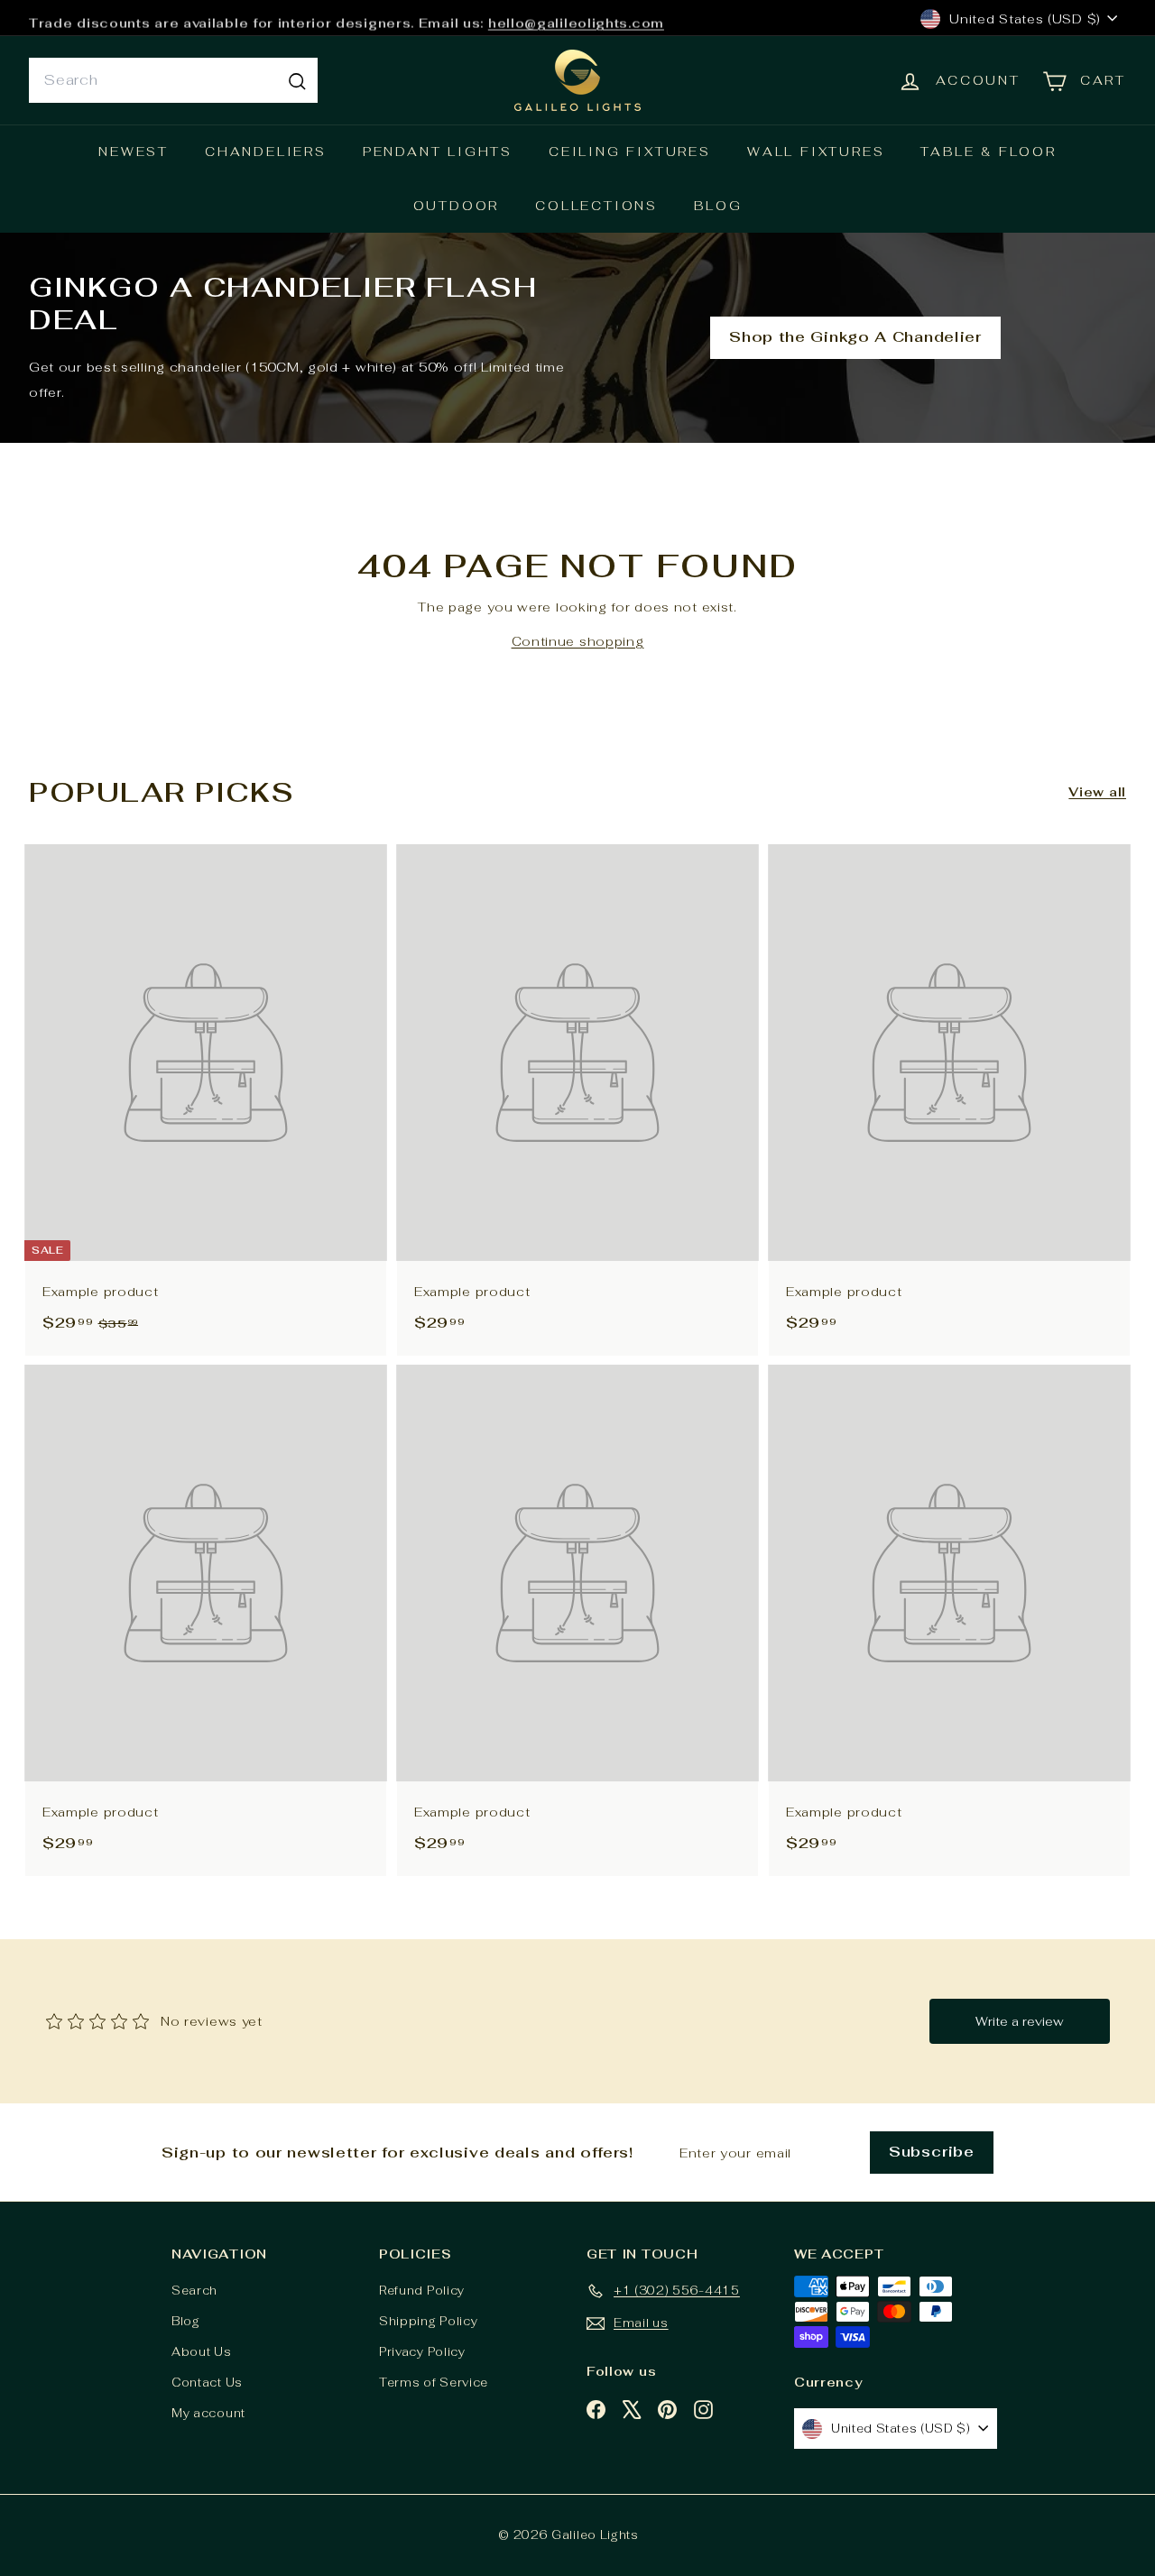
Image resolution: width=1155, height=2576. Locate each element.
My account (208, 2413)
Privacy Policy (422, 2352)
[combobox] (173, 80)
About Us (202, 2352)
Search (194, 2291)
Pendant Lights (438, 152)
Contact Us (207, 2383)
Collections (596, 206)
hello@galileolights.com (576, 18)
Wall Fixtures (816, 152)
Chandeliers (266, 152)
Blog (718, 206)
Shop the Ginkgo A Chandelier (855, 337)
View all (1097, 792)
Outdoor (457, 206)
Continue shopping (578, 641)
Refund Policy (422, 2291)
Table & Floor (988, 152)
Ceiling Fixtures (630, 152)
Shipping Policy (429, 2321)
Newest (134, 152)
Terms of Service (434, 2383)
